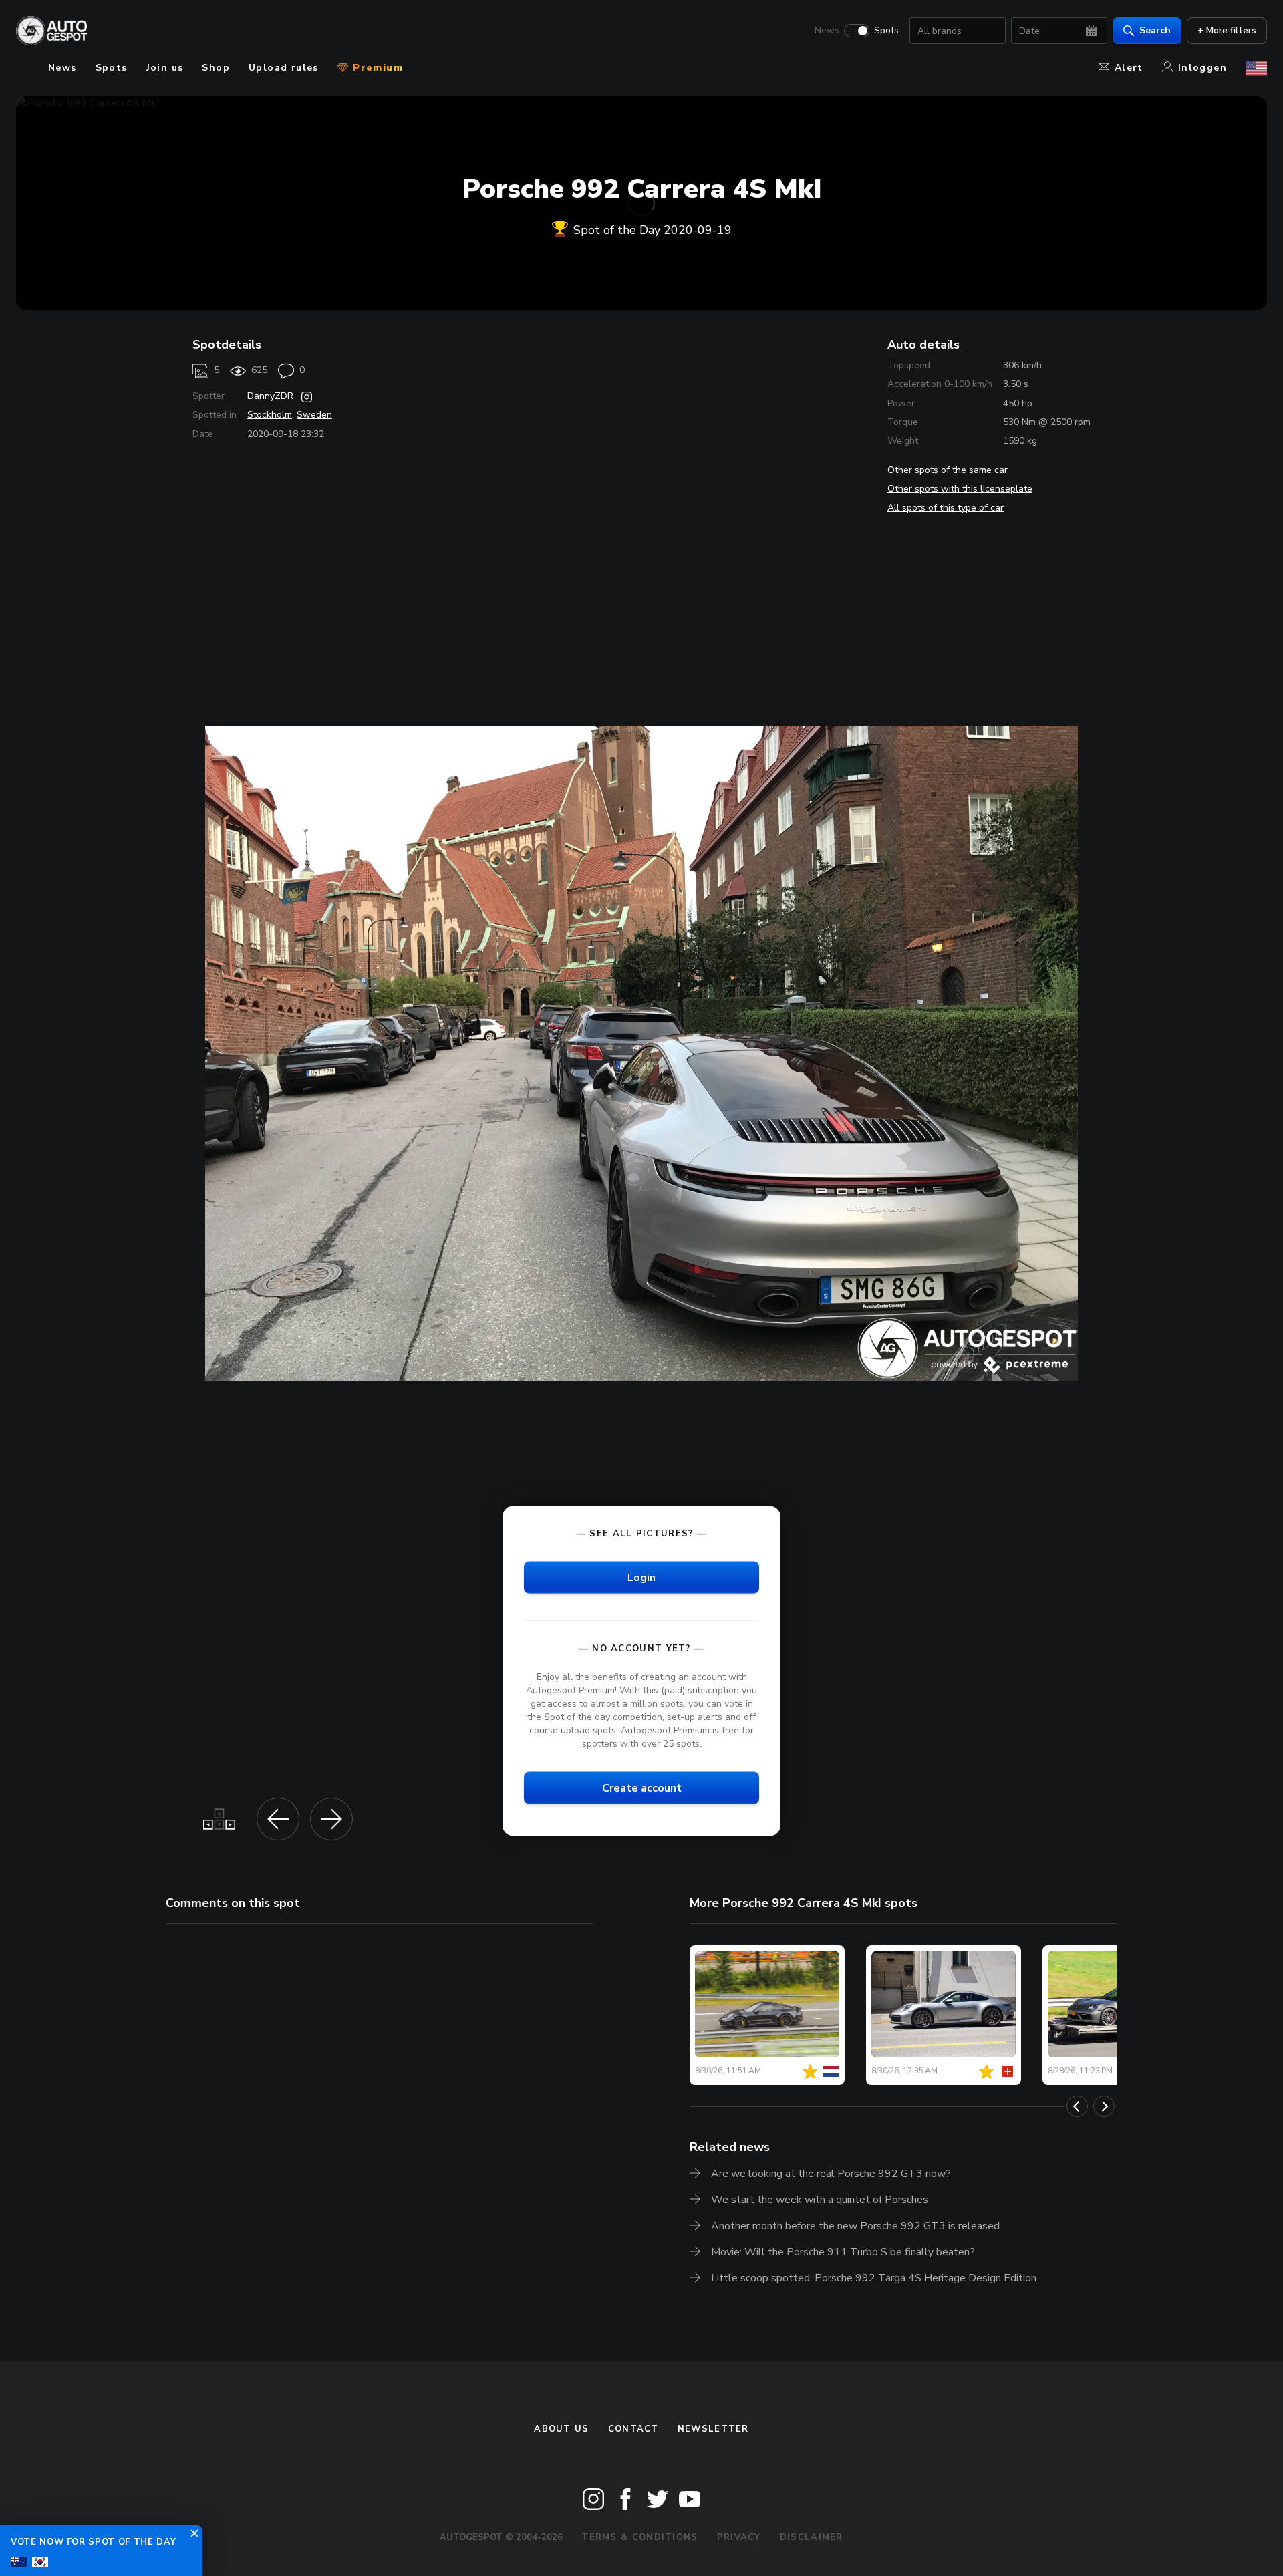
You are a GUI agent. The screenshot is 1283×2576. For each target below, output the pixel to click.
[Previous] (1077, 2106)
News (827, 31)
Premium (376, 68)
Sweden (314, 415)
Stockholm (270, 415)
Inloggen (1202, 68)
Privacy (739, 2537)
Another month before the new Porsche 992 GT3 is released (855, 2226)
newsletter (713, 2429)
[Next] (1104, 2106)
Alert (1129, 68)
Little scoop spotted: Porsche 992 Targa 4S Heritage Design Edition (874, 2278)
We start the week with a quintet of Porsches (820, 2200)
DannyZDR (270, 396)
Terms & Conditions (639, 2537)
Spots (886, 31)
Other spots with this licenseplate (960, 489)
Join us (165, 68)
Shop (216, 68)
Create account (642, 1788)
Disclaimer (812, 2537)
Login (641, 1577)
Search (1155, 30)
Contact (633, 2429)
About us (561, 2429)
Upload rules (284, 68)
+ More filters (1227, 30)
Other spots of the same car (948, 470)
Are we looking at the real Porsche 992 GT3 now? (831, 2174)
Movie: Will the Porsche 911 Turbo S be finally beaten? (843, 2252)
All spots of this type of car (946, 508)
